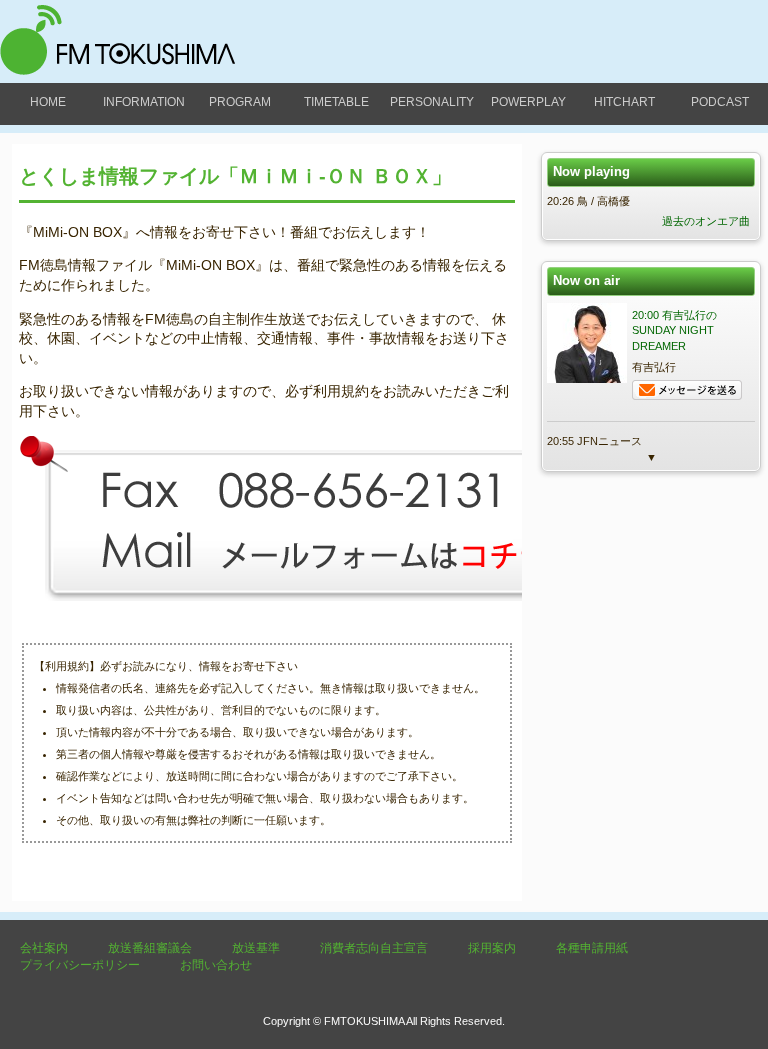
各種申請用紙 (592, 948)
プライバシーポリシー (80, 965)
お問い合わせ (216, 965)
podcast (720, 102)
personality (432, 102)
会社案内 (44, 948)
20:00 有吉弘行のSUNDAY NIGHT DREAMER (674, 330)
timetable (336, 102)
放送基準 (256, 948)
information (144, 102)
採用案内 (492, 948)
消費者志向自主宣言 (374, 948)
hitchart (624, 102)
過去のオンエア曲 (706, 221)
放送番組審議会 (150, 948)
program (240, 102)
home (48, 102)
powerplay (528, 102)
